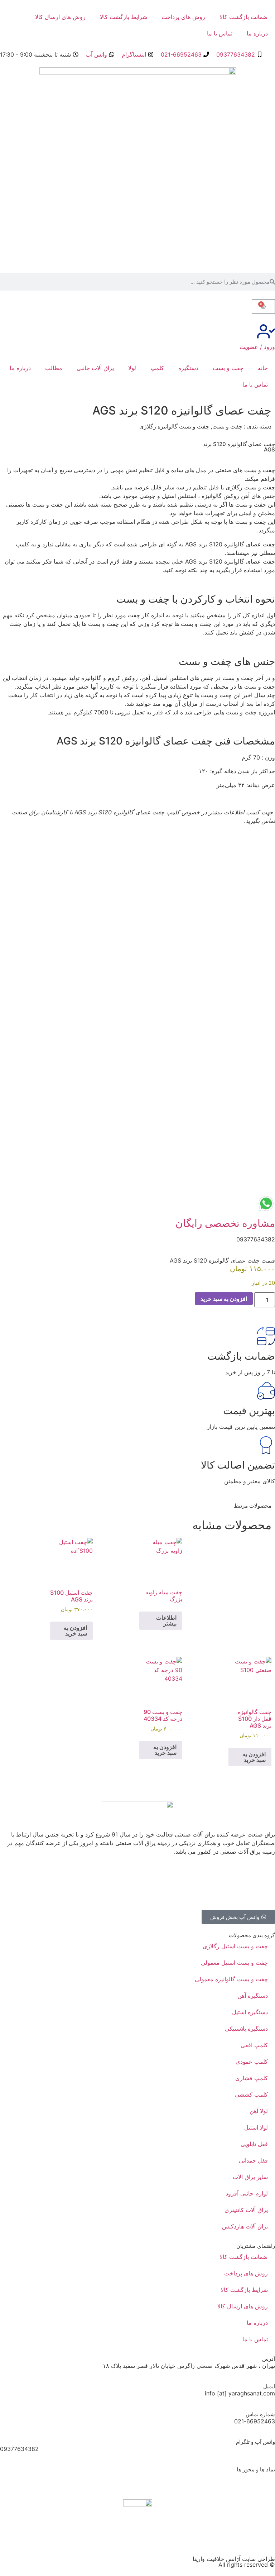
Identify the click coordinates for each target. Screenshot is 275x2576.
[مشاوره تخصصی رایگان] (266, 1203)
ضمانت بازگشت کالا (244, 17)
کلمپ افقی (254, 2045)
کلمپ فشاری (252, 2078)
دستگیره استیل (250, 2012)
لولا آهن (259, 2111)
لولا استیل (256, 2127)
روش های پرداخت (183, 17)
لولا (132, 368)
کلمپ (157, 368)
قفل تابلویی (254, 2144)
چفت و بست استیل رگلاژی (235, 1946)
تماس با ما (220, 33)
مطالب (54, 368)
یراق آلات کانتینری (246, 2210)
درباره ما (257, 33)
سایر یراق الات (250, 2177)
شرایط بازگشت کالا (124, 17)
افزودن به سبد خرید (224, 1299)
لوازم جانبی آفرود (247, 2193)
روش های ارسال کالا (60, 17)
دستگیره (188, 368)
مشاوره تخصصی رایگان (225, 1223)
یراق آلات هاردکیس (245, 2226)
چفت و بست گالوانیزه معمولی (231, 1979)
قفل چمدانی (253, 2160)
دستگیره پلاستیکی (246, 2029)
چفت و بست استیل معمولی (234, 1963)
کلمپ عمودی (252, 2062)
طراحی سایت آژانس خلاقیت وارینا (234, 2559)
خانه (263, 368)
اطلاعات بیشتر (166, 1620)
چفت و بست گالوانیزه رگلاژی (174, 426)
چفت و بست (228, 368)
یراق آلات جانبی (95, 368)
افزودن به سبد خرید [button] (75, 1631)
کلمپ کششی (251, 2094)
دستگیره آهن (253, 1996)
